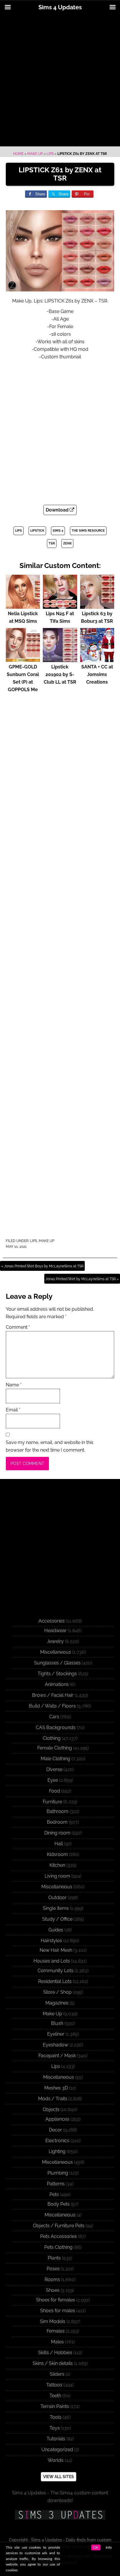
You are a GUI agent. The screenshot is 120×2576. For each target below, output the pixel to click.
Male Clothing (55, 1759)
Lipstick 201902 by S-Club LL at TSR (60, 674)
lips (18, 531)
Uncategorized (57, 2449)
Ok (96, 2547)
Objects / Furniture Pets (59, 2226)
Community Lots (55, 1971)
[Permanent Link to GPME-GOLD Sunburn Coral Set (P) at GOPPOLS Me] (23, 659)
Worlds (56, 2460)
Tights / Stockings (57, 1674)
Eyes (53, 1780)
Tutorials (56, 2439)
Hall (59, 1844)
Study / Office (57, 1919)
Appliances (57, 2119)
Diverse (54, 1769)
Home (18, 154)
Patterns (56, 2184)
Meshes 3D (56, 2088)
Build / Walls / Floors (52, 1706)
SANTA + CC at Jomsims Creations (97, 674)
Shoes (53, 2290)
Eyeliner (56, 2034)
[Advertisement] (60, 81)
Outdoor (58, 1897)
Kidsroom (57, 1854)
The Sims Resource (88, 531)
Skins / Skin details (53, 2363)
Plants (54, 2258)
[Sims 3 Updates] (60, 2515)
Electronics (57, 2141)
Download (58, 510)
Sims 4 (58, 531)
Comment (18, 1327)
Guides (56, 1930)
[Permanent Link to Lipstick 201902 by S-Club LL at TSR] (60, 659)
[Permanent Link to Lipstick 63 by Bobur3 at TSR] (97, 606)
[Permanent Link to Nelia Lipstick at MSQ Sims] (23, 606)
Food (54, 1791)
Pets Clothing (58, 2247)
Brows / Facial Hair (53, 1695)
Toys (55, 2428)
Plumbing (58, 2173)
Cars (54, 1717)
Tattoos (54, 2385)
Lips (50, 154)
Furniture (52, 1802)
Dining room (57, 1833)
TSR (52, 543)
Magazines (57, 2003)
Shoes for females (56, 2300)
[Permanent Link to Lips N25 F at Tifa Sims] (60, 606)
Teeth (55, 2396)
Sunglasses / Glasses (57, 1663)
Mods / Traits (53, 2099)
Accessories (52, 1621)
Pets (54, 2194)
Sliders (57, 2374)
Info (109, 2547)
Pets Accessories (59, 2236)
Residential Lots (55, 1981)
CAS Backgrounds (56, 1727)
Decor (55, 2130)
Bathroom (58, 1811)
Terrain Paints (55, 2406)
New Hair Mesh (56, 1950)
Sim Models (53, 2321)
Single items (56, 1908)
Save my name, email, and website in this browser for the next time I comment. (50, 1446)
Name (14, 1385)
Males (57, 2342)
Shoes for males (58, 2311)
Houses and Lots (52, 1961)
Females (56, 2331)
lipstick (37, 531)
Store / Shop (58, 1992)
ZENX (67, 543)
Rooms (52, 2279)
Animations (57, 1684)
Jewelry (55, 1641)
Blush (57, 2023)
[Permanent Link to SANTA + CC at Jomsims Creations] (97, 659)
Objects (51, 2109)
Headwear (55, 1631)
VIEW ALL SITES (59, 2477)
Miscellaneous (56, 1652)
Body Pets (59, 2204)
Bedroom (57, 1822)
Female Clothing (55, 1748)
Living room (57, 1876)
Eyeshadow (55, 2045)
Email (13, 1410)
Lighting (57, 2151)
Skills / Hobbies (55, 2353)
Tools (56, 2417)
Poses (53, 2269)
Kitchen (57, 1865)
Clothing (52, 1738)
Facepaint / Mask (57, 2056)
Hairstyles (51, 1941)
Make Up (35, 154)
